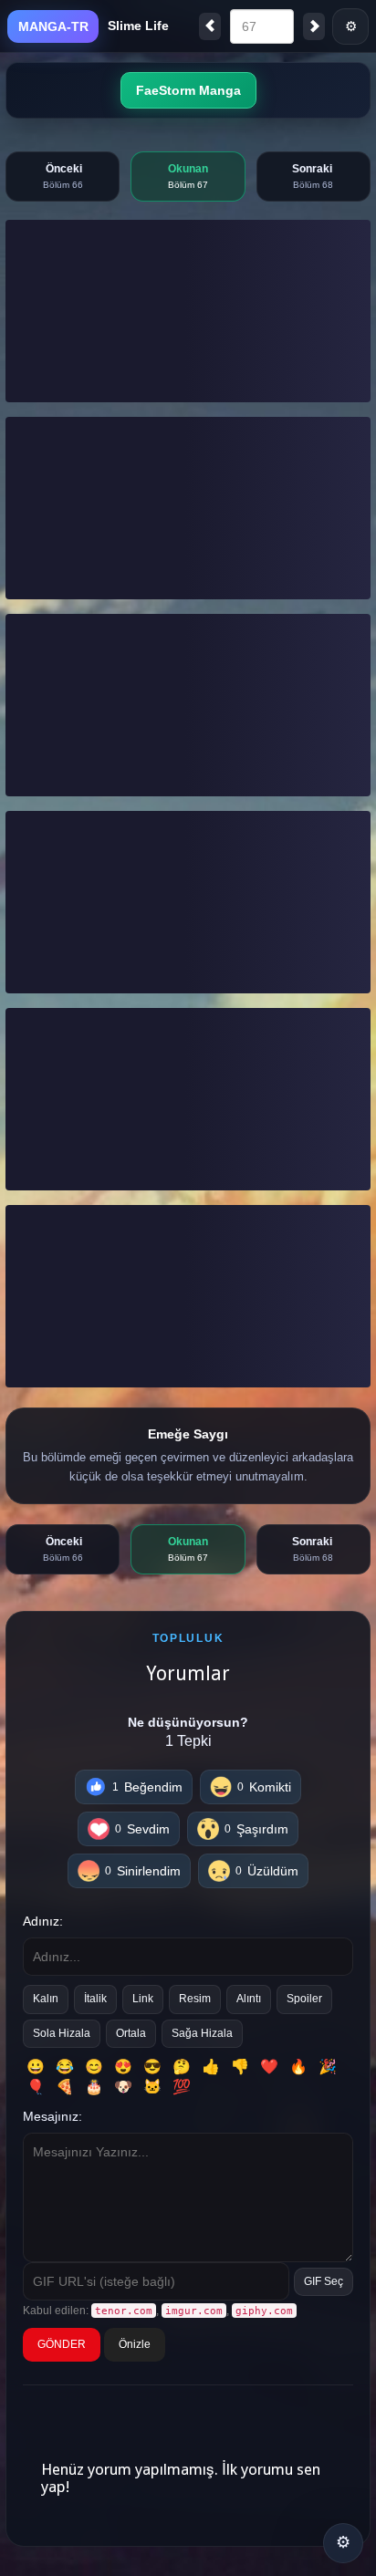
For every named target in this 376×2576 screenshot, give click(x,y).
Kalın (46, 1999)
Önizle (135, 2344)
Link (143, 1999)
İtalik (95, 1999)
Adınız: (43, 1921)
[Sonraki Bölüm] (314, 26)
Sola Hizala (62, 2033)
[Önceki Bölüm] (210, 26)
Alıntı (249, 1999)
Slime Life (138, 26)
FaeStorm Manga (188, 90)
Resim (195, 1999)
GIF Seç (324, 2281)
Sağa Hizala (202, 2033)
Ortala (131, 2033)
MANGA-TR (53, 26)
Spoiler (304, 1999)
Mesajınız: (52, 2116)
